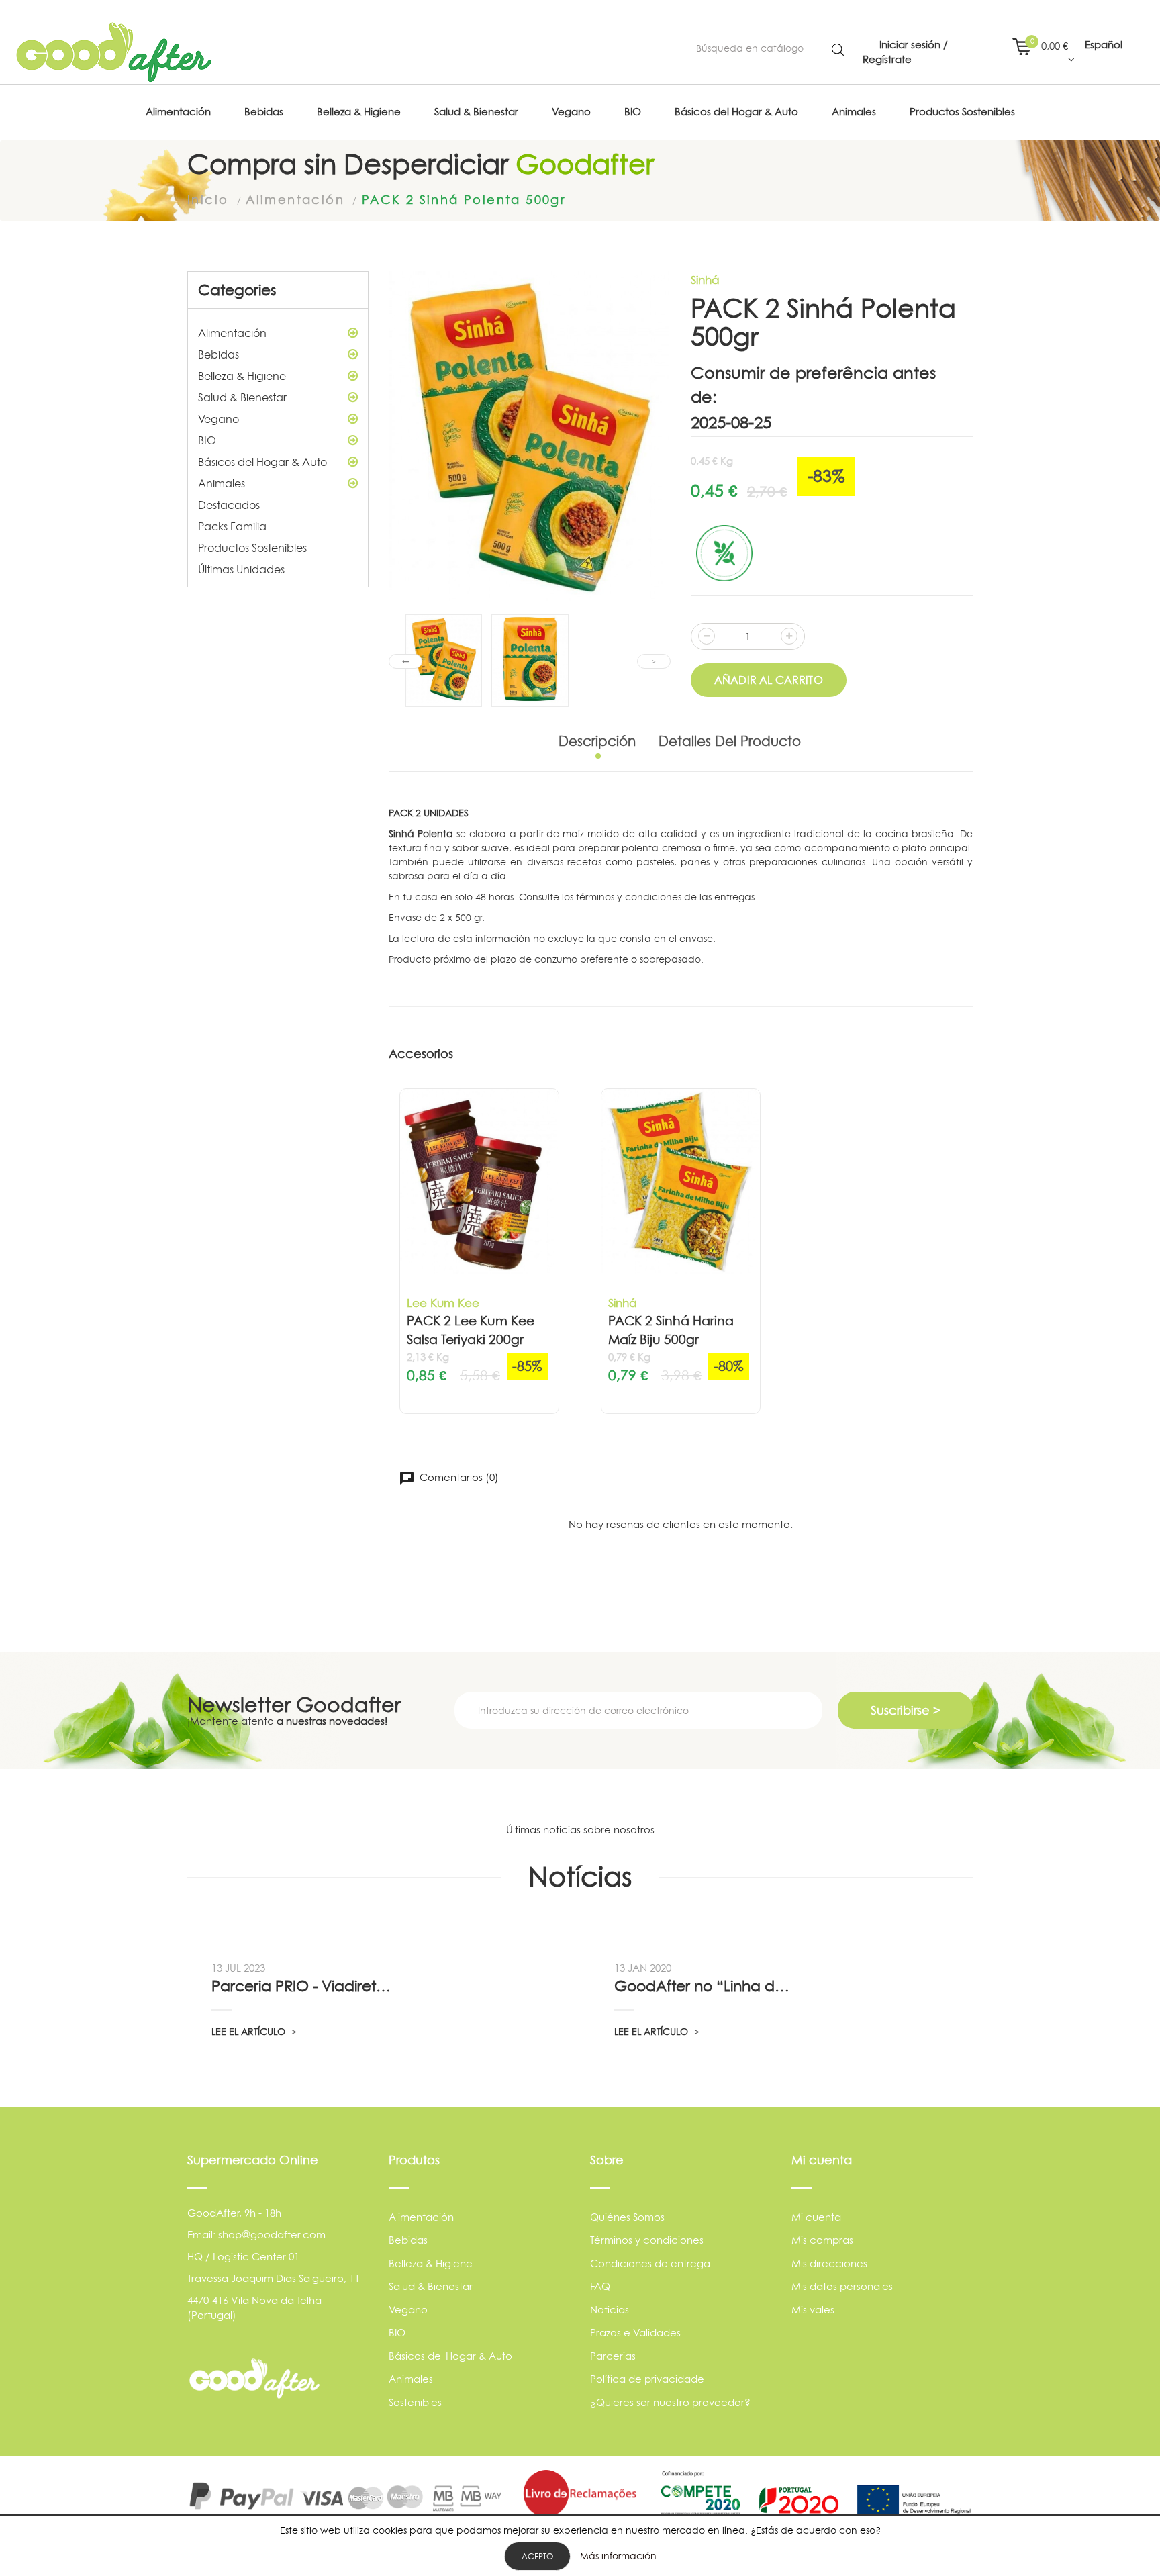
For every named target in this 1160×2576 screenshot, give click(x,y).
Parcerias (613, 2356)
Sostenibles (415, 2402)
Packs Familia (232, 526)
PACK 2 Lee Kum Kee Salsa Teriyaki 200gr (471, 1331)
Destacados (229, 505)
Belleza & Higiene (242, 376)
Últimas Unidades (241, 569)
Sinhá (705, 280)
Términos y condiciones (647, 2240)
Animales (222, 483)
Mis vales (813, 2310)
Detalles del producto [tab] (730, 741)
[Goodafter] (114, 52)
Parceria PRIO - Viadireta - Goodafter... (303, 1986)
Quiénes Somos (627, 2217)
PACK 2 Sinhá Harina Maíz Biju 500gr (671, 1331)
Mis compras (822, 2240)
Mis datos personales (842, 2286)
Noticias (610, 2310)
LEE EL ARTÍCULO (250, 2031)
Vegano (219, 419)
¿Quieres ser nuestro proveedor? (670, 2402)
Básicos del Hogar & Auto (262, 462)
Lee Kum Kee (443, 1303)
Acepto (537, 2556)
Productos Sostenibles (252, 548)
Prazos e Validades (635, 2333)
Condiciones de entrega (650, 2263)
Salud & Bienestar (242, 397)
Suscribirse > (906, 1710)
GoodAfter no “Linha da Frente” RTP (706, 1986)
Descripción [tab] (597, 741)
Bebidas (219, 354)
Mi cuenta (816, 2217)
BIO (207, 440)
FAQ (600, 2286)
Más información (618, 2556)
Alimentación (232, 333)
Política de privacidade (647, 2379)
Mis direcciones (829, 2263)
